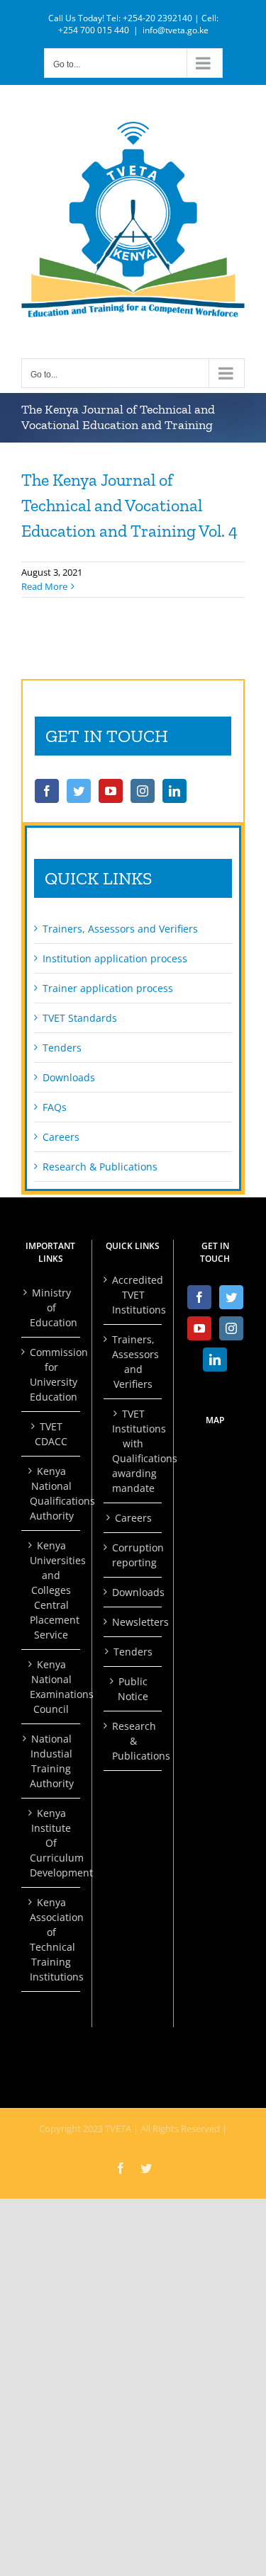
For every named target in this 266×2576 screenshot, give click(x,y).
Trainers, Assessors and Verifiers (120, 929)
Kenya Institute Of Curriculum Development (51, 1843)
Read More (44, 586)
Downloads (69, 1077)
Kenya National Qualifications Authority (51, 1493)
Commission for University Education (51, 1374)
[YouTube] (111, 791)
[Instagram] (143, 791)
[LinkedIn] (174, 791)
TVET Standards (80, 1018)
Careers (61, 1137)
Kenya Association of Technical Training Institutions (51, 1939)
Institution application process (115, 958)
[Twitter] (79, 791)
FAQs (55, 1107)
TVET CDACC (51, 1434)
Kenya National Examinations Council (51, 1687)
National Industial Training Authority (51, 1761)
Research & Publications (100, 1167)
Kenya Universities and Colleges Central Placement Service (51, 1590)
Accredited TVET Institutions (134, 1295)
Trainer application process (108, 988)
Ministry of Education (51, 1307)
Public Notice (133, 1689)
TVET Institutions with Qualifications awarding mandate (134, 1451)
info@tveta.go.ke (176, 30)
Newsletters (134, 1622)
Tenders (62, 1048)
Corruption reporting (134, 1555)
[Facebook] (47, 791)
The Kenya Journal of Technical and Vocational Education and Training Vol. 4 (129, 505)
